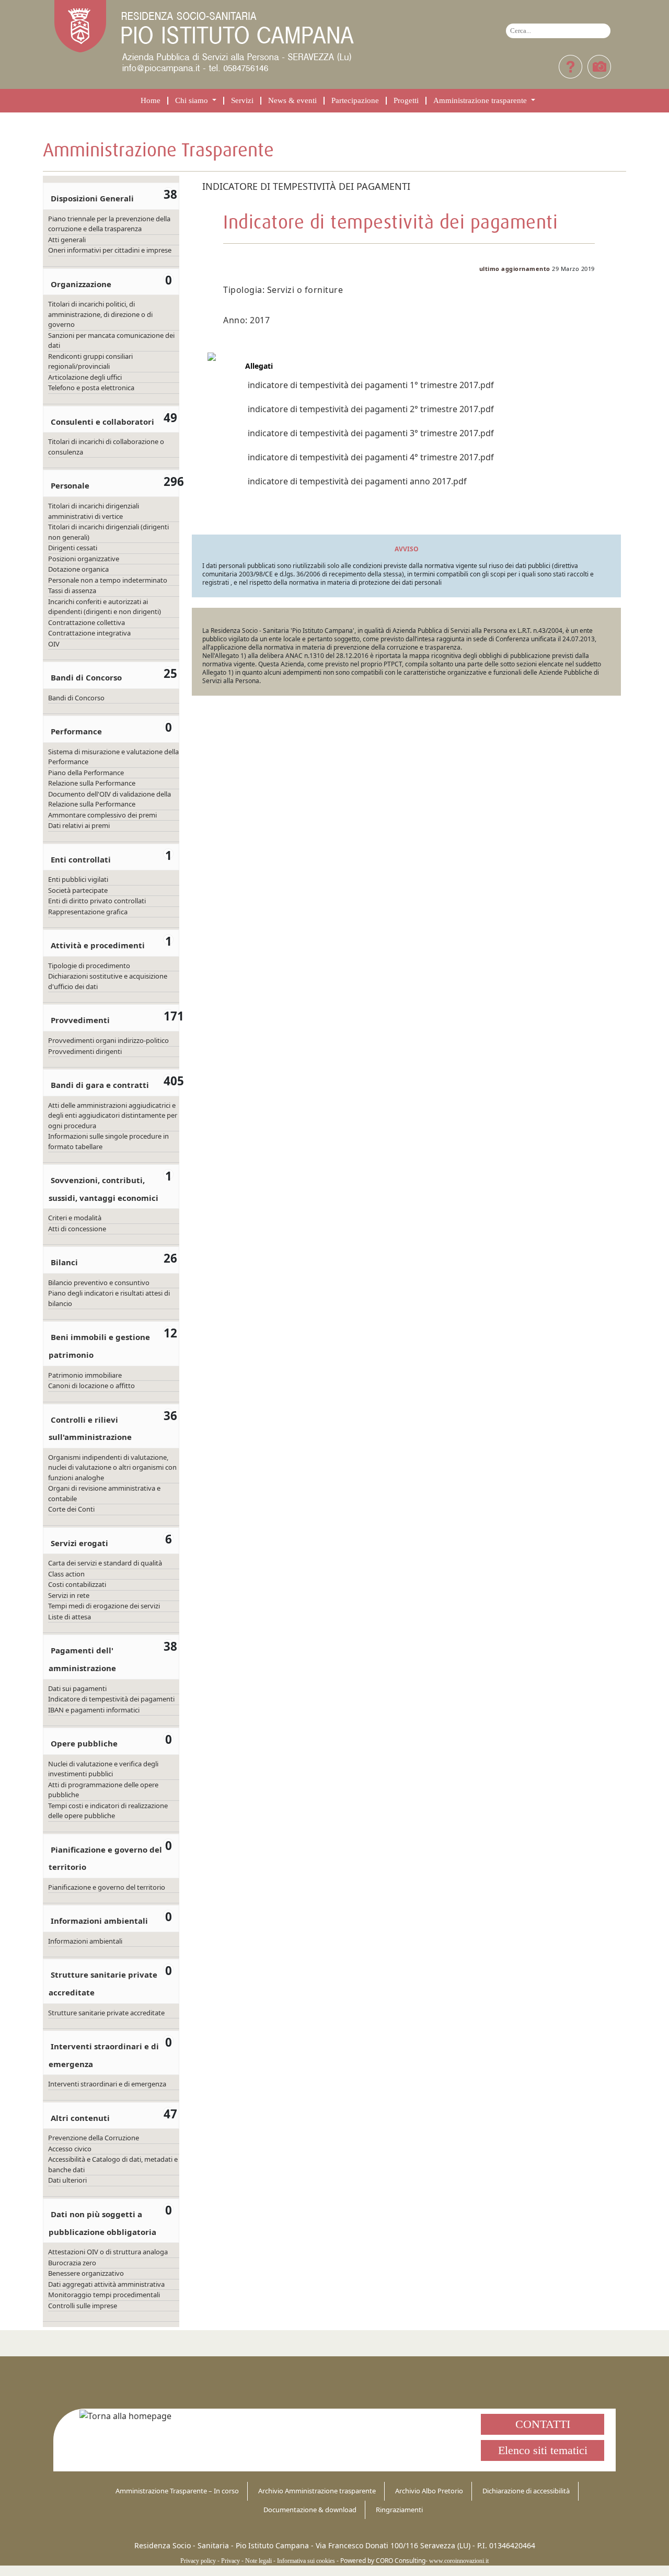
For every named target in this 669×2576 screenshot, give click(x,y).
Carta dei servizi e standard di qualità (105, 1563)
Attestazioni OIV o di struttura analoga (108, 2252)
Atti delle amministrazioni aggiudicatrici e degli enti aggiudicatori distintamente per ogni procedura (113, 1115)
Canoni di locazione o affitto (91, 1386)
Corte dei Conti (71, 1509)
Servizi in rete (69, 1595)
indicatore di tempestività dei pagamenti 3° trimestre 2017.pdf (371, 433)
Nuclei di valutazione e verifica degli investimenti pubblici (103, 1769)
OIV (54, 644)
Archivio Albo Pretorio (429, 2491)
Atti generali (67, 240)
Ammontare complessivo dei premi (102, 815)
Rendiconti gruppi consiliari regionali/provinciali (90, 361)
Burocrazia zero (72, 2263)
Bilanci (64, 1262)
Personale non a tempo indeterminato (108, 580)
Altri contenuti (80, 2118)
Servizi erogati (79, 1543)
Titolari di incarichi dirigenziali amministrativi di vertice (94, 511)
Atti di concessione (77, 1229)
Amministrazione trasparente (481, 101)
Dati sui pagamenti (77, 1688)
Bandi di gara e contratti (100, 1085)
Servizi (242, 101)
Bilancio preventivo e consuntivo (99, 1283)
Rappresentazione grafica (88, 912)
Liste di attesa (70, 1617)
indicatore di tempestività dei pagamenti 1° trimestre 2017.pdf (371, 385)
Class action (66, 1574)
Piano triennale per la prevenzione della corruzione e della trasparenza (109, 224)
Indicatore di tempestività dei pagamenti (111, 1699)
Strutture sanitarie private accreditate (106, 2013)
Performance (76, 731)
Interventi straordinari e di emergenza (107, 2084)
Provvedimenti (80, 1020)
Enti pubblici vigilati (78, 879)
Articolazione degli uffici (85, 377)
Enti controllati (81, 859)
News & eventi (292, 101)
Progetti (406, 101)
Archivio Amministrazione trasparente (317, 2491)
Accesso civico (70, 2149)
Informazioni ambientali (99, 1921)
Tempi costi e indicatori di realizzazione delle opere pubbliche (108, 1811)
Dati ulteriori (67, 2180)
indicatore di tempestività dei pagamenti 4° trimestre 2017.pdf (371, 457)
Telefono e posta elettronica (91, 388)
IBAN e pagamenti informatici (94, 1710)
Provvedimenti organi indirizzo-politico (108, 1040)
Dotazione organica (78, 569)
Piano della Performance (86, 773)
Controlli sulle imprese (83, 2306)
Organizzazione (81, 284)
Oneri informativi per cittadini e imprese (110, 250)
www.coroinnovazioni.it (459, 2561)
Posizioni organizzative (84, 559)
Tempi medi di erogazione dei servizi (104, 1606)
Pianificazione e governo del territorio (107, 1887)
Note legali (258, 2561)
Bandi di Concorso (86, 677)
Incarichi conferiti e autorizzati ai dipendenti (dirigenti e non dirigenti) (105, 607)
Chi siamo (193, 101)
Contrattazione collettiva (86, 622)
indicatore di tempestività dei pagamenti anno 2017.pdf (357, 481)
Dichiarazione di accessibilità (526, 2491)
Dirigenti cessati (73, 548)
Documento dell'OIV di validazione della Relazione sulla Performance (109, 799)
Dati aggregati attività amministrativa (106, 2284)
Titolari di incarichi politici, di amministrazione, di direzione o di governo (100, 314)
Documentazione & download (310, 2510)
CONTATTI (543, 2424)
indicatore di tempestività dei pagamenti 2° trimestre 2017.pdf (371, 409)
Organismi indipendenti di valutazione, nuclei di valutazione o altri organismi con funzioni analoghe (112, 1467)
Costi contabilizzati (77, 1584)
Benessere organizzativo (86, 2273)
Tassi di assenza (72, 591)
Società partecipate (78, 890)
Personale (70, 485)
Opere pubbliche (84, 1743)
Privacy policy (198, 2561)
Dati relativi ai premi (79, 825)
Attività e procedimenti (98, 945)
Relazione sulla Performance (92, 783)
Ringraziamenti (399, 2510)
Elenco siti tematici (543, 2450)
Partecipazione (355, 101)
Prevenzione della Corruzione (94, 2138)
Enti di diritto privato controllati (97, 901)
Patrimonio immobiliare (85, 1375)
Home (151, 101)
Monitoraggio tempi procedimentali (104, 2295)
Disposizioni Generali (92, 198)
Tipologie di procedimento (89, 966)
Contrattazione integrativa (89, 633)
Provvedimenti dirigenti (85, 1051)
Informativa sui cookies (306, 2561)
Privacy (230, 2561)
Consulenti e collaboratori (102, 422)
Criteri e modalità (75, 1218)
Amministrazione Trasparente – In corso (177, 2491)
